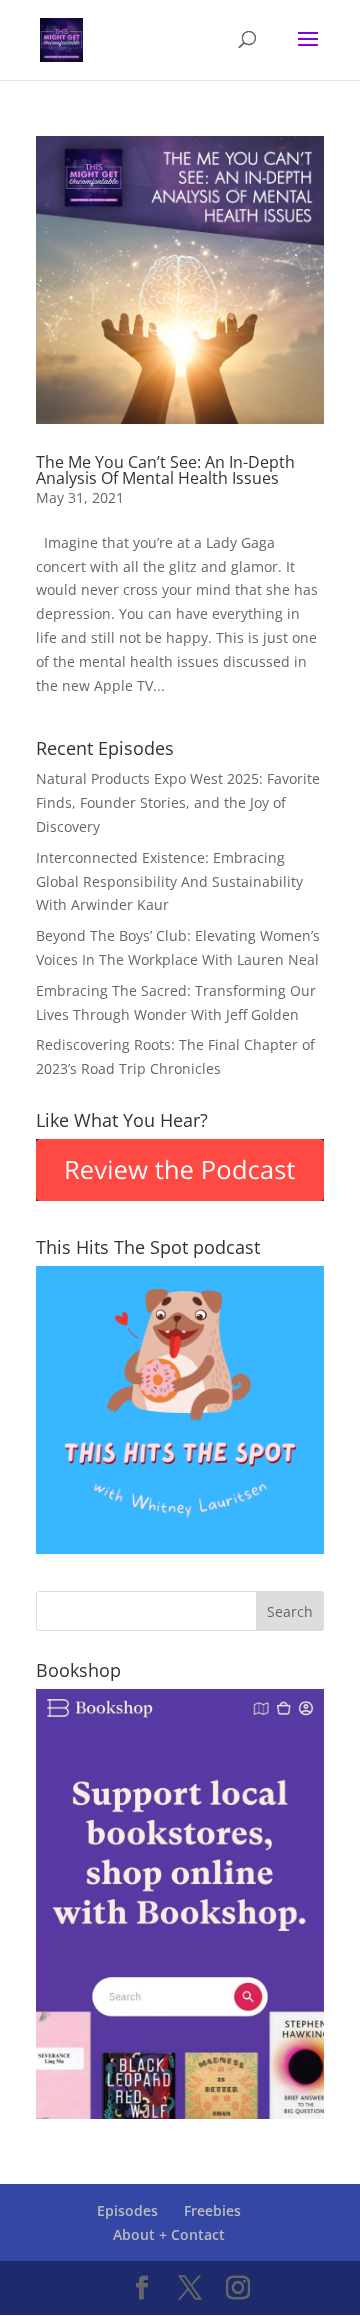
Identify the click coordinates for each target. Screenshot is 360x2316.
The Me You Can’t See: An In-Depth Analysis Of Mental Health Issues (165, 470)
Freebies (212, 2210)
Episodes (127, 2210)
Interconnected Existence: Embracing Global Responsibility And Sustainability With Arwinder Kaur (169, 881)
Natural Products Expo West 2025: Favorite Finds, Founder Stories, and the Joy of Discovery (178, 802)
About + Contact (169, 2234)
